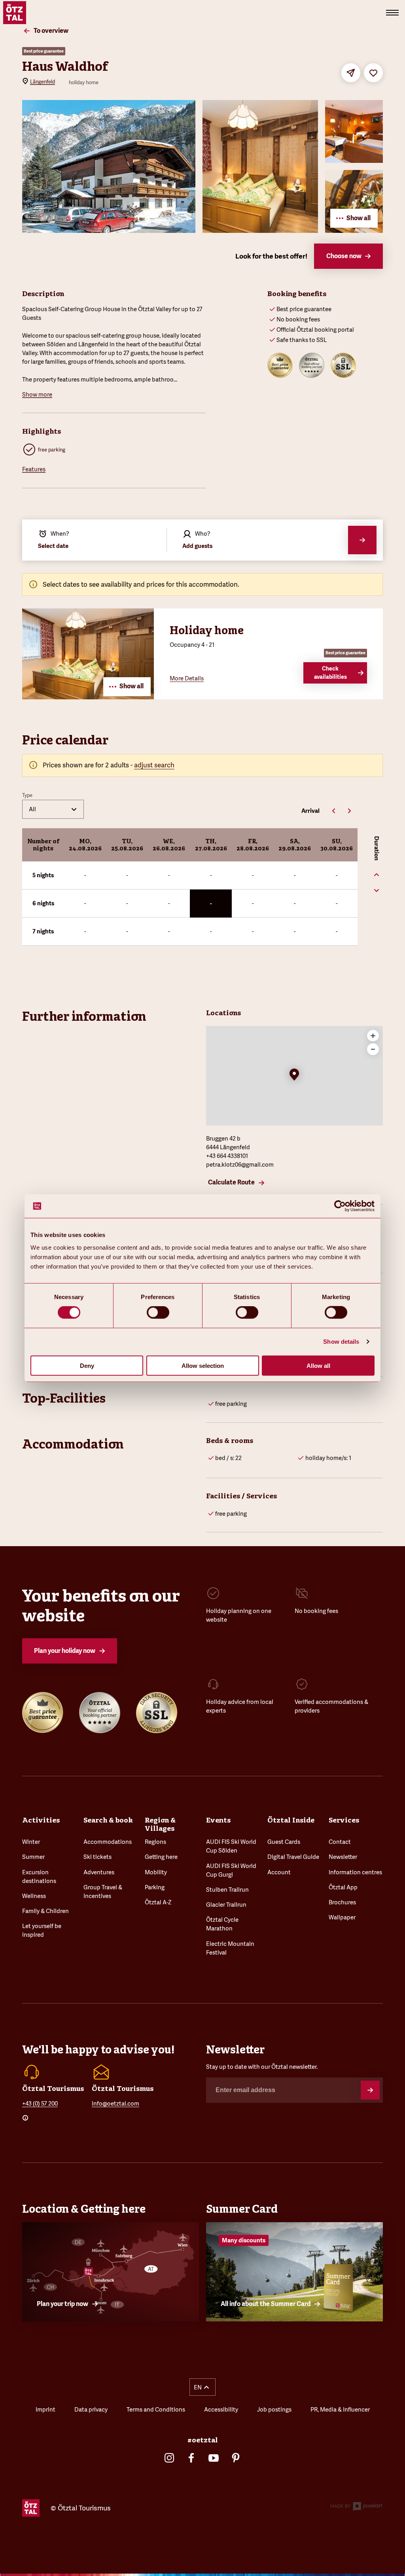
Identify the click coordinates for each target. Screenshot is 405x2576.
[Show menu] (392, 13)
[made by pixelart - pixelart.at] (356, 2508)
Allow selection (203, 1365)
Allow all (318, 1365)
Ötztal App (343, 1887)
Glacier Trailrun (226, 1905)
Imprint (45, 2409)
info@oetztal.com (115, 2103)
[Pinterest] (236, 2458)
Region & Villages (160, 1824)
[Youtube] (214, 2458)
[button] (294, 1075)
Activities (41, 1820)
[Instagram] (169, 2458)
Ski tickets (97, 1857)
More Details (187, 678)
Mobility (156, 1872)
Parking (155, 1887)
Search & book (108, 1820)
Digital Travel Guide (293, 1857)
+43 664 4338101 (227, 1156)
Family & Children (45, 1911)
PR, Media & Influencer (340, 2409)
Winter (31, 1842)
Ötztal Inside (291, 1820)
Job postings (274, 2409)
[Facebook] (191, 2458)
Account (279, 1872)
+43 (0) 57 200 (40, 2103)
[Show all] (88, 697)
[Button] (370, 2090)
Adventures (99, 1872)
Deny (87, 1365)
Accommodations (108, 1842)
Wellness (34, 1896)
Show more (37, 394)
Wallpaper (342, 1917)
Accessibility (221, 2409)
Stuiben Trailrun (227, 1890)
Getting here (161, 1857)
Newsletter (343, 1857)
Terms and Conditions (156, 2409)
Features (34, 469)
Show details (341, 1342)
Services (344, 1820)
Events (218, 1820)
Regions (155, 1842)
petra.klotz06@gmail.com (240, 1164)
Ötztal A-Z (158, 1902)
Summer (33, 1857)
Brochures (342, 1902)
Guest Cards (284, 1842)
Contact (340, 1842)
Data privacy (91, 2409)
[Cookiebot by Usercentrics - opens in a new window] (340, 1206)
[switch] (158, 1313)
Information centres (355, 1872)
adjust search (154, 765)
